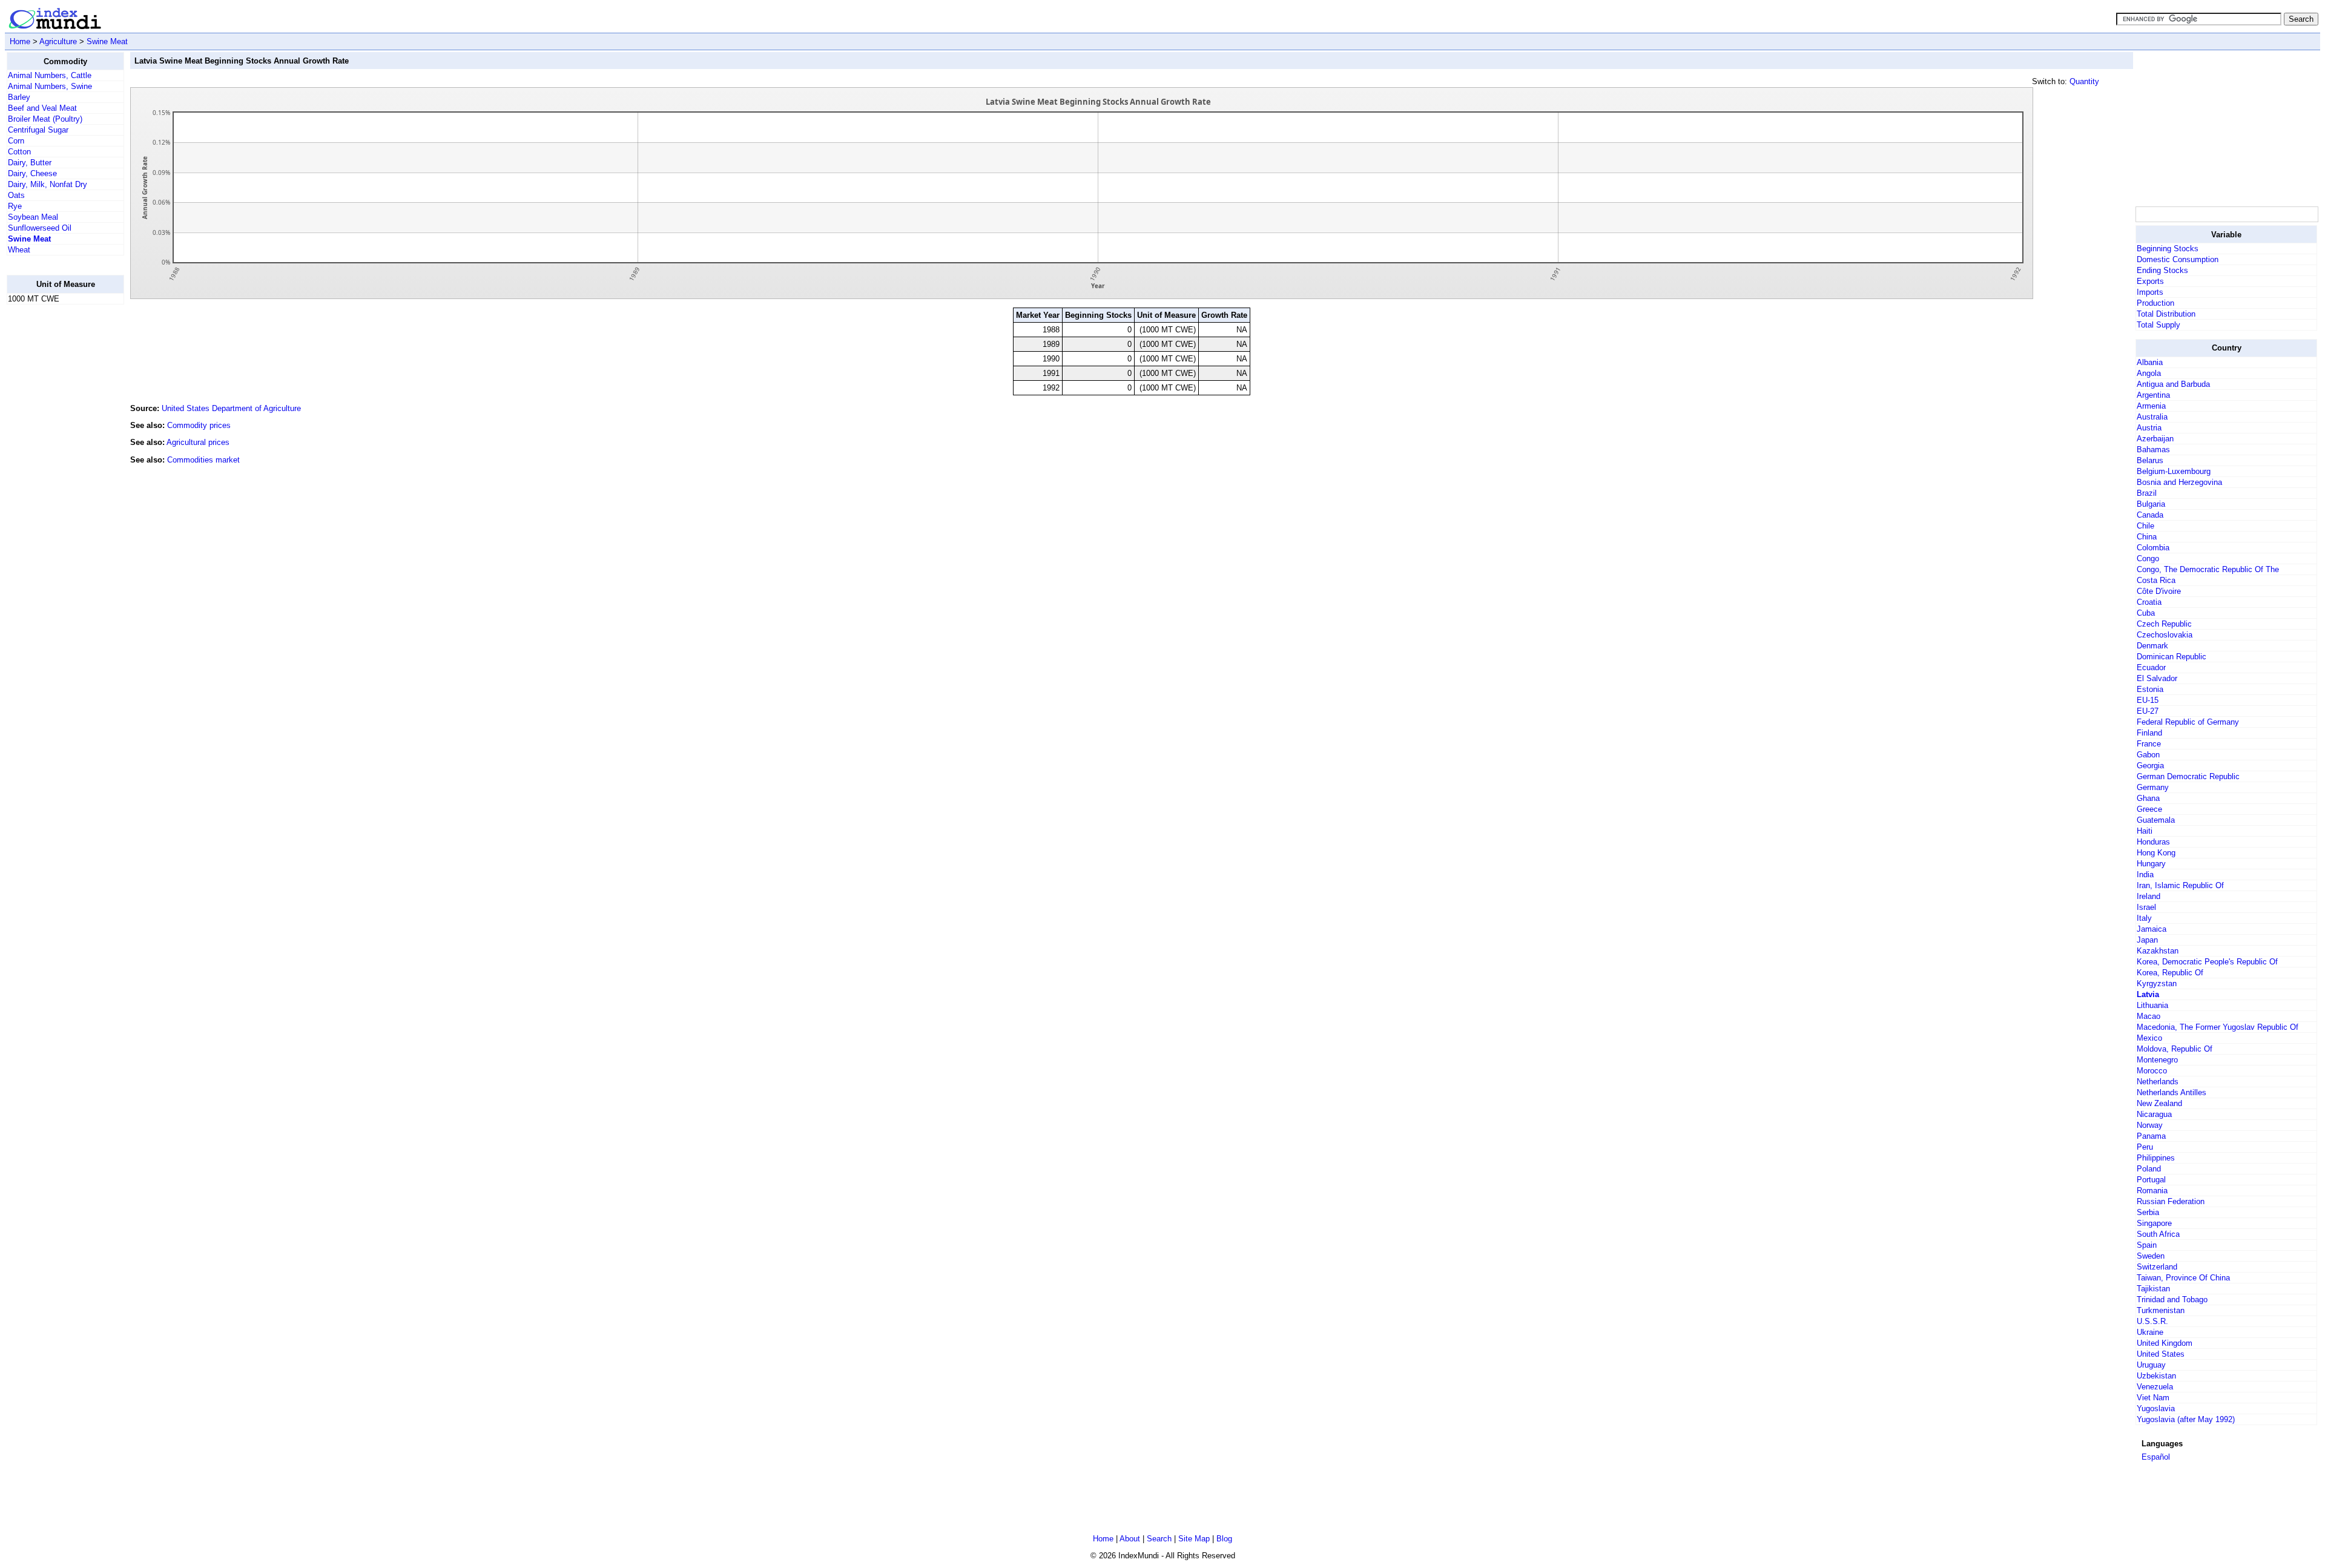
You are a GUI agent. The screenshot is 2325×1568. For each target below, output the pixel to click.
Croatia (2149, 602)
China (2147, 537)
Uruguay (2151, 1365)
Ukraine (2150, 1332)
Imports (2150, 292)
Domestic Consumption (2178, 259)
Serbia (2148, 1212)
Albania (2150, 362)
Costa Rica (2156, 580)
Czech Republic (2164, 624)
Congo (2148, 558)
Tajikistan (2153, 1289)
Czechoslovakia (2165, 635)
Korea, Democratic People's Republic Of (2207, 962)
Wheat (19, 250)
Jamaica (2152, 929)
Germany (2153, 787)
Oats (16, 195)
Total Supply (2158, 325)
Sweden (2151, 1256)
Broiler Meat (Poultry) (45, 119)
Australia (2152, 417)
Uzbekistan (2156, 1376)
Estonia (2150, 689)
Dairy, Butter (30, 163)
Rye (15, 206)
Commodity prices (199, 425)
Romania (2152, 1191)
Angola (2149, 373)
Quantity (2084, 81)
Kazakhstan (2158, 951)
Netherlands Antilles (2172, 1092)
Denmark (2152, 646)
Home (20, 41)
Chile (2145, 526)
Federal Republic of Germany (2188, 722)
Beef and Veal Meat (42, 108)
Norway (2150, 1125)
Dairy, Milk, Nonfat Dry (48, 184)
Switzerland (2157, 1267)
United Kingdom (2165, 1343)
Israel (2146, 907)
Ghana (2148, 798)
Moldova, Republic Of (2175, 1049)
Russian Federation (2171, 1201)
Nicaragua (2154, 1114)
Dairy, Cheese (32, 173)
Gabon (2148, 755)
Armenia (2151, 406)
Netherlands (2158, 1082)
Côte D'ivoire (2159, 591)
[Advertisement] (55, 496)
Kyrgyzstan (2157, 983)
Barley (19, 97)
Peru (2145, 1147)
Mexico (2149, 1038)
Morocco (2152, 1071)
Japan (2147, 940)
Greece (2149, 809)
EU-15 (2148, 700)
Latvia (2148, 994)
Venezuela (2155, 1387)
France (2149, 744)
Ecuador (2151, 667)
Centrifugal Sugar (38, 130)
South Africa (2158, 1234)
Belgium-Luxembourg (2174, 471)
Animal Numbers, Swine (50, 86)
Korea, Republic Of (2170, 973)
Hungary (2151, 864)
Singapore (2154, 1223)
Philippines (2156, 1158)
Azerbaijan (2155, 439)
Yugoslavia (2156, 1408)
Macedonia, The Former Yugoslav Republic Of (2218, 1027)
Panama (2151, 1136)
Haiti (2145, 831)
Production (2155, 303)
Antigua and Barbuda (2173, 384)
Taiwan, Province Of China (2183, 1278)
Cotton (19, 152)
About (1130, 1539)
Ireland (2149, 896)
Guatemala (2156, 820)
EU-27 (2148, 711)
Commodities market (203, 460)
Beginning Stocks (2168, 249)
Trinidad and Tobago (2172, 1300)
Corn (16, 141)
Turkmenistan (2161, 1310)
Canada (2150, 515)
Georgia (2150, 766)
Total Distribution (2166, 314)
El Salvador (2157, 678)
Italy (2144, 918)
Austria (2149, 428)
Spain (2147, 1245)
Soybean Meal (33, 217)
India (2145, 875)
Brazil (2147, 493)
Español (2156, 1457)
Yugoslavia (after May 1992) (2186, 1419)
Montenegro (2157, 1060)
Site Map (1194, 1539)
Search (1159, 1539)
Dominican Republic (2172, 657)
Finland (2149, 733)
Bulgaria (2151, 504)
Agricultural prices (198, 442)
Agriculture (58, 41)
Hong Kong (2156, 853)
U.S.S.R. (2152, 1321)
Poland (2149, 1169)
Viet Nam (2153, 1398)
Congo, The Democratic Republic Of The (2208, 569)
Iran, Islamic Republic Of (2180, 885)
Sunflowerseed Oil (40, 228)
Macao (2149, 1016)
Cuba (2146, 613)
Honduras (2153, 842)
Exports (2150, 281)
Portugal (2151, 1180)
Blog (1224, 1539)
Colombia (2153, 548)
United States (2161, 1354)
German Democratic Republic (2188, 776)
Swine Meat (107, 41)
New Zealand (2159, 1103)
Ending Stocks (2162, 270)
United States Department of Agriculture (231, 408)
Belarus (2150, 460)
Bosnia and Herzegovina (2179, 482)
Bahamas (2153, 450)
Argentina (2153, 395)
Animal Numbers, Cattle (50, 75)
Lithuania (2152, 1005)
